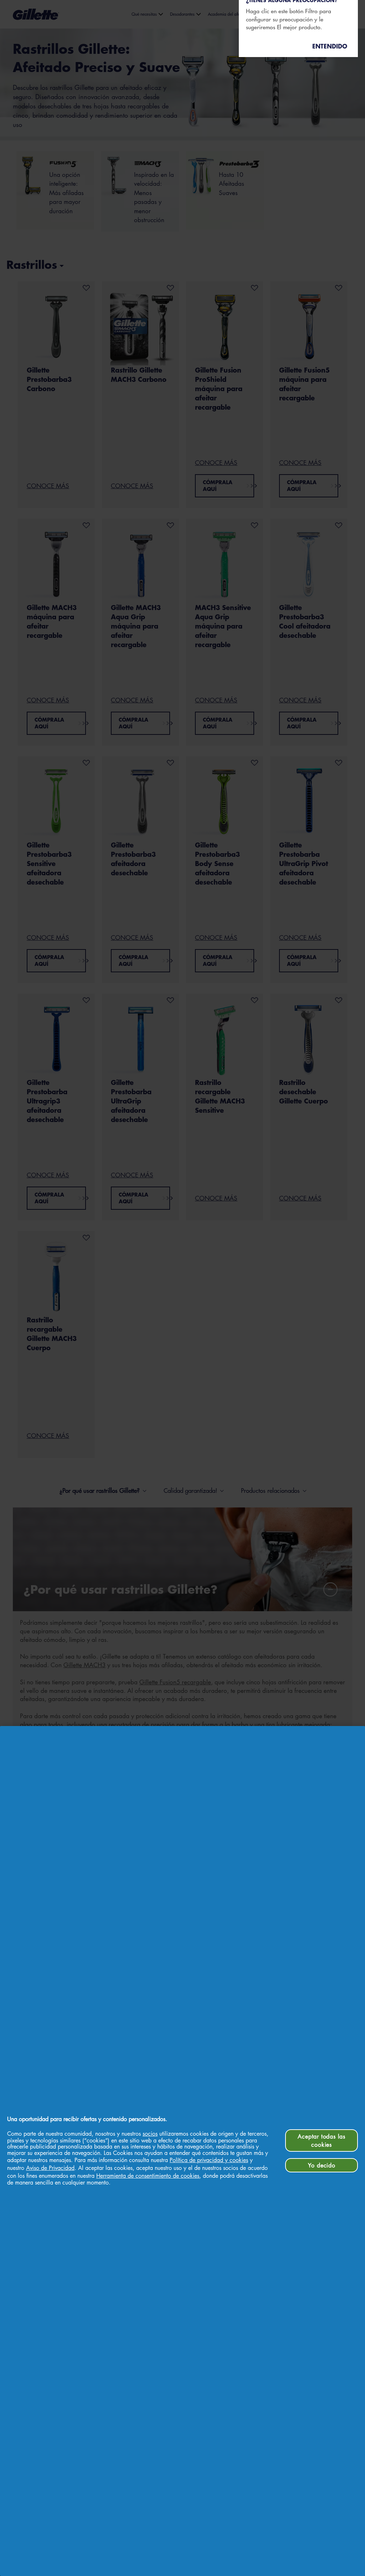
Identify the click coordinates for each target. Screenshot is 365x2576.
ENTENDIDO (330, 46)
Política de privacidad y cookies (209, 2160)
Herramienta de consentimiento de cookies (148, 2176)
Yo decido (322, 2165)
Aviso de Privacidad (50, 2168)
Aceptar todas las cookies (322, 2140)
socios (150, 2134)
